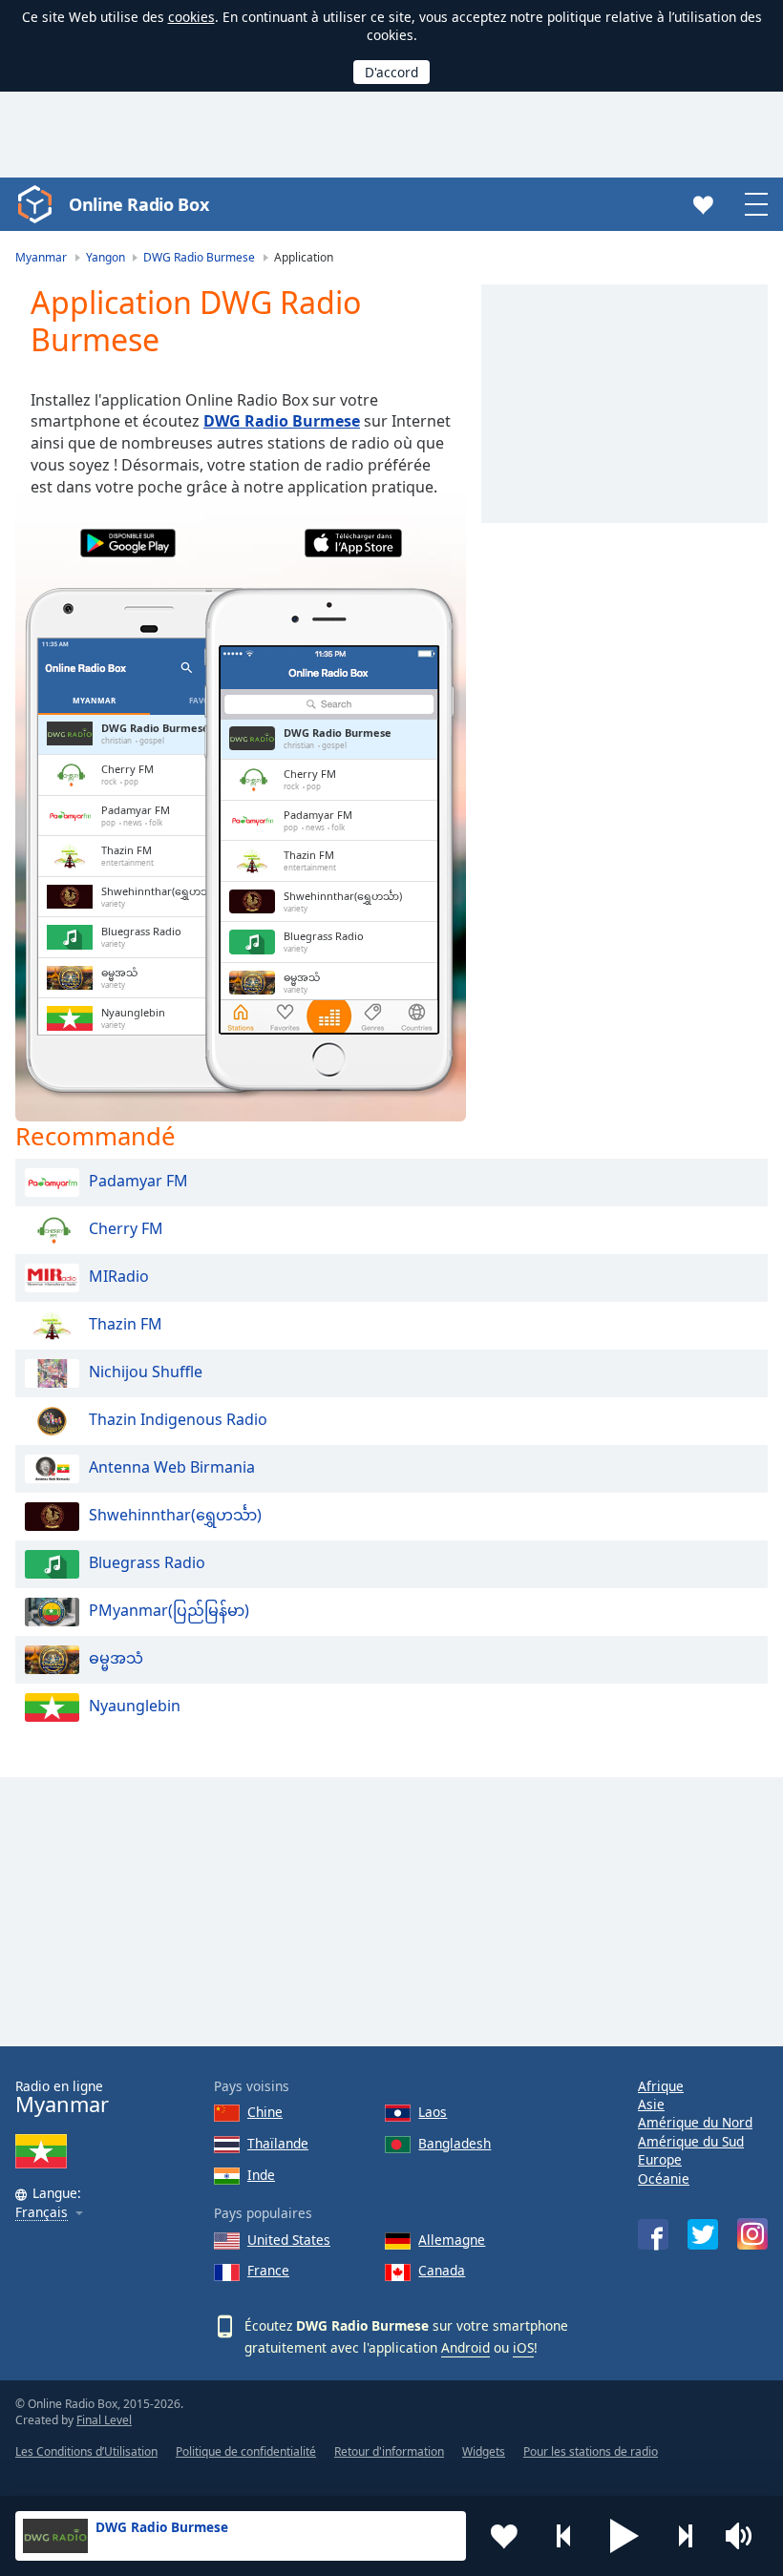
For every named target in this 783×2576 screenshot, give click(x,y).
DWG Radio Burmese (282, 421)
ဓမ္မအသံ (116, 1658)
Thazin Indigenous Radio (178, 1419)
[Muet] (745, 2536)
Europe (660, 2159)
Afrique (661, 2086)
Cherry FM (126, 1228)
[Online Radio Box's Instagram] (752, 2234)
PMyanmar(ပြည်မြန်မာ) (169, 1610)
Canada (442, 2270)
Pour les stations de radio (591, 2451)
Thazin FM (126, 1324)
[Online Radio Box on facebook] (653, 2234)
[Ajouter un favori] (504, 2536)
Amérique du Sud (691, 2141)
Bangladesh (455, 2143)
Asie (651, 2104)
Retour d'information (389, 2451)
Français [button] (42, 2213)
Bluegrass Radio (147, 1562)
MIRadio (119, 1276)
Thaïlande (278, 2143)
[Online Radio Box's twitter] (703, 2234)
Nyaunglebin (135, 1706)
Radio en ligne (62, 2097)
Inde (261, 2175)
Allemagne (452, 2240)
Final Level (104, 2420)
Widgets (484, 2451)
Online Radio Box (138, 204)
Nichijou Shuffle (146, 1372)
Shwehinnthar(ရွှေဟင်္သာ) (175, 1515)
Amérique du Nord (695, 2122)
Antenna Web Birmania (172, 1467)
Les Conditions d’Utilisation (86, 2451)
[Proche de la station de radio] (685, 2536)
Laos (433, 2112)
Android (466, 2347)
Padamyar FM (138, 1181)
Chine (265, 2112)
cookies (191, 17)
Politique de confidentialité (246, 2451)
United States (289, 2240)
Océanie (664, 2178)
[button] (624, 2536)
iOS (523, 2347)
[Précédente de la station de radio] (564, 2536)
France (268, 2270)
